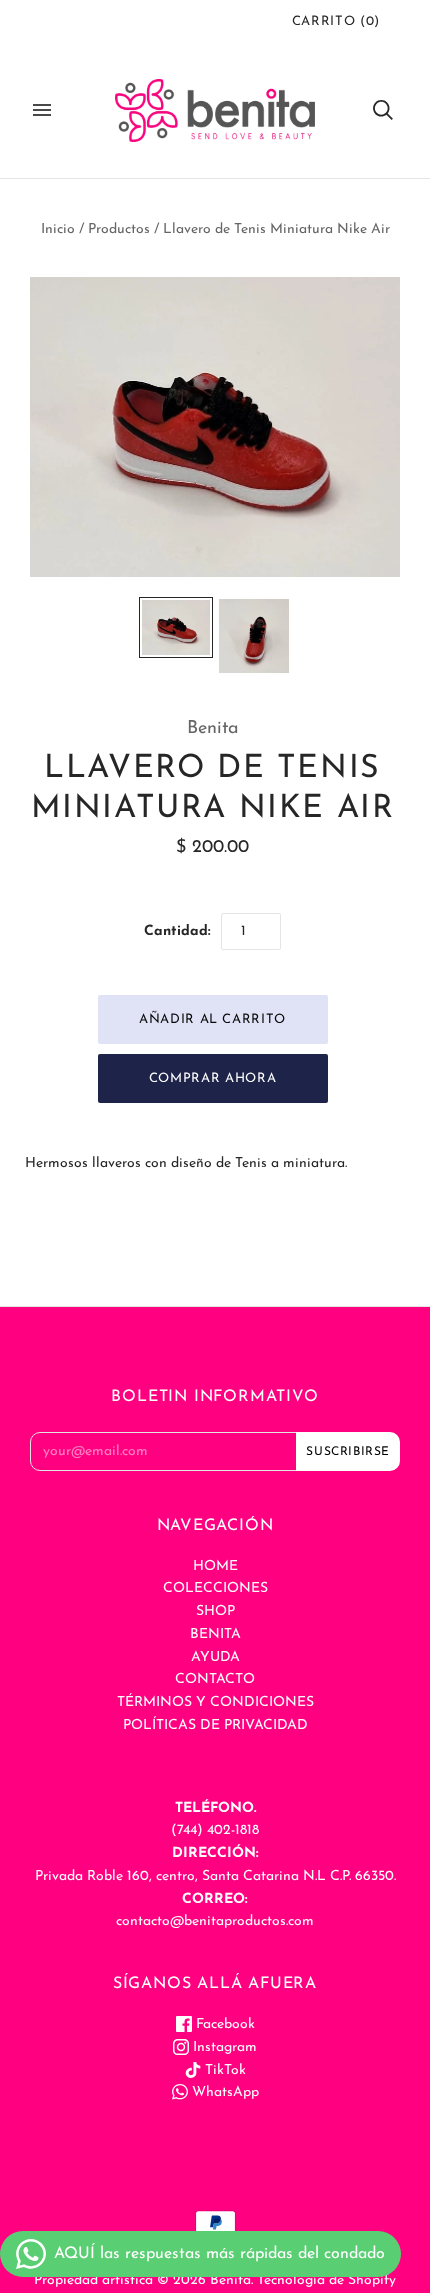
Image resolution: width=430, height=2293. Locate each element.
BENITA (215, 1634)
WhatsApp (223, 2092)
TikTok (223, 2070)
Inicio (58, 229)
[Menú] (42, 110)
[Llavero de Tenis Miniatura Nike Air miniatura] (176, 627)
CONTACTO (215, 1679)
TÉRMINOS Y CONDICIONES (215, 1702)
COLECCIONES (215, 1588)
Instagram (223, 2047)
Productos (119, 229)
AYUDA (215, 1657)
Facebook (223, 2024)
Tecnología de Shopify (326, 2280)
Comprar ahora (212, 1078)
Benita (213, 729)
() (336, 21)
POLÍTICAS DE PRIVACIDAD (215, 1725)
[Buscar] (383, 110)
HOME (215, 1566)
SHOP (215, 1611)
